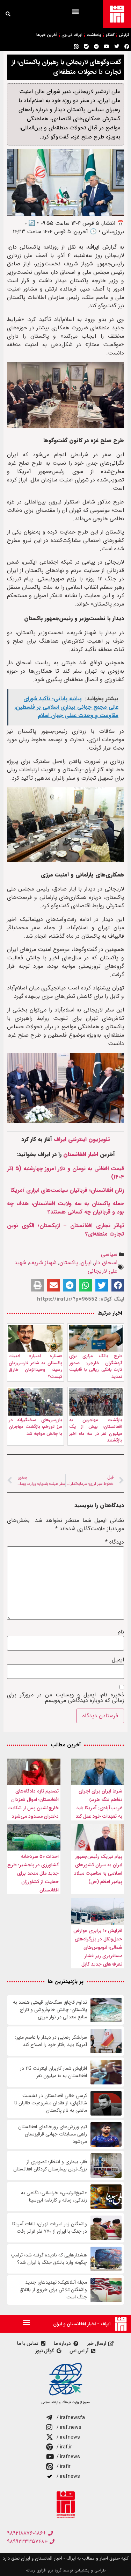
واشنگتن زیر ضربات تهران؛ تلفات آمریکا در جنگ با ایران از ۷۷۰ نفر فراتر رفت (50, 2228)
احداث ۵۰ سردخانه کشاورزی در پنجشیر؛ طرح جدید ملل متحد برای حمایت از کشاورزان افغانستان (33, 1873)
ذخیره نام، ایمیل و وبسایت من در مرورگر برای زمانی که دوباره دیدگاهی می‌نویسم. (65, 1698)
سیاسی (109, 1254)
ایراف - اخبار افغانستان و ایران (82, 2324)
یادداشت (94, 35)
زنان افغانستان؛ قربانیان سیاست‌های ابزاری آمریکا (67, 1190)
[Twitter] (117, 46)
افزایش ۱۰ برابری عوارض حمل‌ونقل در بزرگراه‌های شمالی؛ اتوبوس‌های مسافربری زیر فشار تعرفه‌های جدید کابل (98, 1947)
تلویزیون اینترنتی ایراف (82, 1139)
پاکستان (69, 1263)
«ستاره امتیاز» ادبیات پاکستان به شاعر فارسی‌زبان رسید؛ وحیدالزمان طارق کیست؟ (35, 1366)
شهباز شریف (43, 1263)
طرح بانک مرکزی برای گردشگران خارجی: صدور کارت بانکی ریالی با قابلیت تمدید (96, 1366)
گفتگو (110, 35)
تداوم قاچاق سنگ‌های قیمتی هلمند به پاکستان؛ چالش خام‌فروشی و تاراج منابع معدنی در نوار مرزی (50, 2010)
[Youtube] (107, 46)
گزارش (124, 35)
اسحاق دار (106, 1263)
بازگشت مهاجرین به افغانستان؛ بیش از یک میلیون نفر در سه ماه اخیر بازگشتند (96, 1430)
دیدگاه (115, 1542)
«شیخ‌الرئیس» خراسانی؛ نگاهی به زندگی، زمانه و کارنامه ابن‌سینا (54, 2197)
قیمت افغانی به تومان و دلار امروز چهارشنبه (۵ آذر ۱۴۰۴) (65, 1173)
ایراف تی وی (72, 35)
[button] (75, 11)
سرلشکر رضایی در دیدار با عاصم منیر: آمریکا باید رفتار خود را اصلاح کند (51, 2041)
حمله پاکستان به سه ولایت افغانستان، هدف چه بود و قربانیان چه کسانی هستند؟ (65, 1208)
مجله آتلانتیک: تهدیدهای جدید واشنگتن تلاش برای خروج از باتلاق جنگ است (53, 2290)
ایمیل (118, 1660)
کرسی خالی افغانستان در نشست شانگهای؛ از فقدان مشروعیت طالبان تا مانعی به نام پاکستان (51, 2103)
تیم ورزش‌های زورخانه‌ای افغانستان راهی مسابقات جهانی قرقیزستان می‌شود (53, 2134)
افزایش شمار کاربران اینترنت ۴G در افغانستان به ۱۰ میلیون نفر (53, 2072)
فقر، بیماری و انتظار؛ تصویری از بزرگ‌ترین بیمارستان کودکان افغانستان (50, 2166)
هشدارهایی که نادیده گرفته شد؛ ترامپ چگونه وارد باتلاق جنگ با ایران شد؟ (49, 2259)
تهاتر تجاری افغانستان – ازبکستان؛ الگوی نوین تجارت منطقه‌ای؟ (65, 1230)
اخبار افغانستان (81, 1154)
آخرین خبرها (47, 35)
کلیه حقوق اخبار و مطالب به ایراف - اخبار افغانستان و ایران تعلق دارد (66, 2558)
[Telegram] (96, 46)
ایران (86, 1263)
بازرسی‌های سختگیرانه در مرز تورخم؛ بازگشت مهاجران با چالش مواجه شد (35, 1427)
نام (121, 1632)
